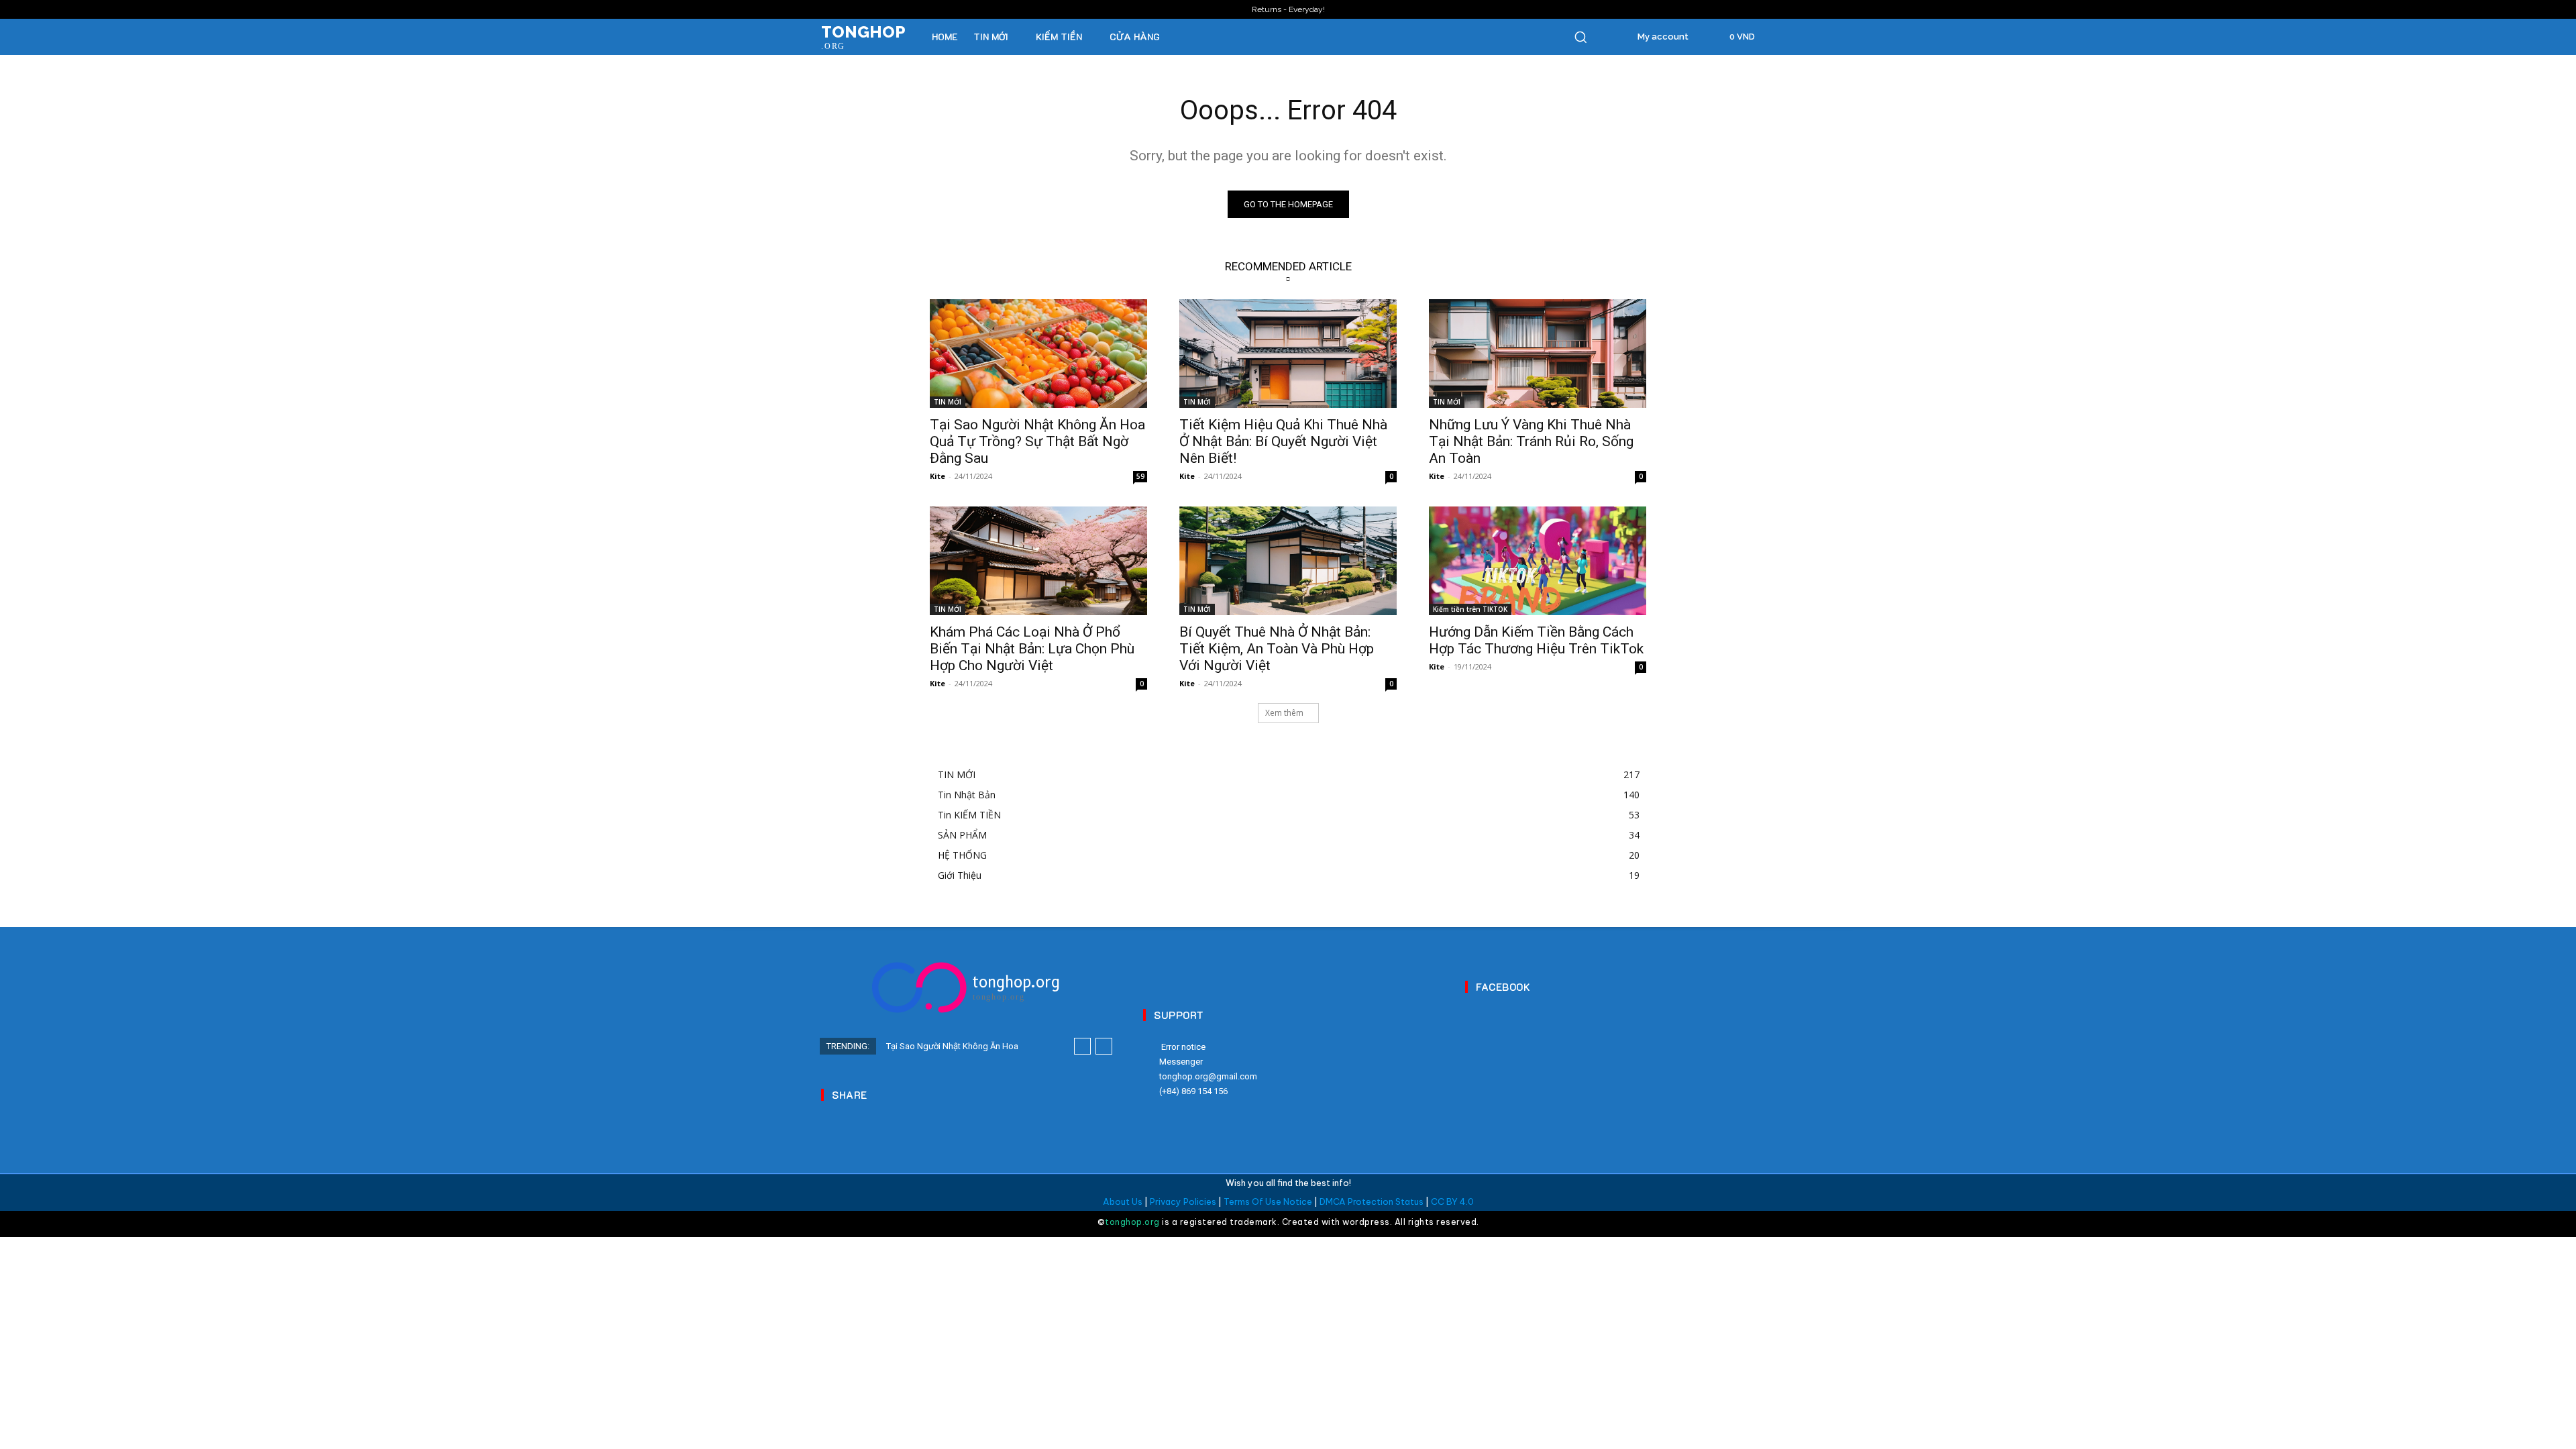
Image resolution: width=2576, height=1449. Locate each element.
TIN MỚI (948, 402)
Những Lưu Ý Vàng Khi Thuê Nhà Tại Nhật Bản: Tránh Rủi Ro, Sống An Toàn (1531, 441)
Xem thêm (1284, 713)
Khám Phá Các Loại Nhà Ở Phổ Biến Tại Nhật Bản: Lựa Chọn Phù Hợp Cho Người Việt (1032, 649)
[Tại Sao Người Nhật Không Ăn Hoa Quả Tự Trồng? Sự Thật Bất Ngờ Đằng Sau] (1038, 354)
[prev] (1082, 1046)
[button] (1580, 37)
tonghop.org (1132, 1222)
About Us (1123, 1201)
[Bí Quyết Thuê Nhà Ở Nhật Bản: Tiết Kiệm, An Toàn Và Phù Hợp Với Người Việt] (1288, 561)
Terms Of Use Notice (1268, 1201)
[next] (1104, 1046)
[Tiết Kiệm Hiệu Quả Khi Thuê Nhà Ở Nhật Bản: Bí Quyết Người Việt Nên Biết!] (1288, 354)
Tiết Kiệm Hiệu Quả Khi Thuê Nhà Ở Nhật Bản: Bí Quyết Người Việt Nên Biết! (1283, 441)
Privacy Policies (1183, 1201)
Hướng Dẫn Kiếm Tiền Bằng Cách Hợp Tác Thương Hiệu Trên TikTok (1536, 640)
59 (1140, 476)
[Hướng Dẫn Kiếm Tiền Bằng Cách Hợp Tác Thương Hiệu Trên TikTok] (1538, 561)
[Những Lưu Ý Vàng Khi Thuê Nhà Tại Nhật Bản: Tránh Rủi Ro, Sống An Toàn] (1538, 354)
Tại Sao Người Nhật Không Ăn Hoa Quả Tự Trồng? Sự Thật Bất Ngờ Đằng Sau (1037, 441)
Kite (937, 476)
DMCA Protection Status (1372, 1201)
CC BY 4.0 (1452, 1201)
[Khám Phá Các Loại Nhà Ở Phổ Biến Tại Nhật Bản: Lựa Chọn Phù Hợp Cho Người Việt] (1038, 561)
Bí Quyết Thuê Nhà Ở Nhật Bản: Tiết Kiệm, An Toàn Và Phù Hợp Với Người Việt (1277, 649)
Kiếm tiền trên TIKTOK (1470, 609)
